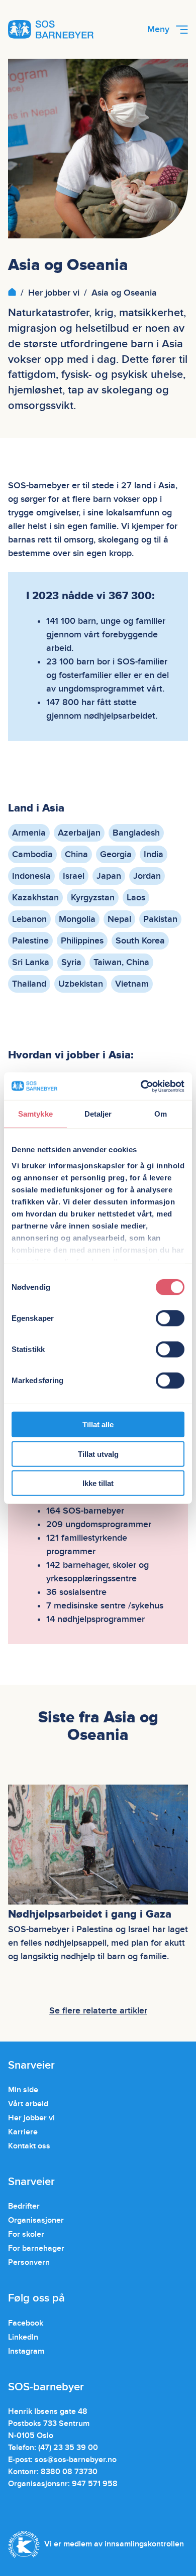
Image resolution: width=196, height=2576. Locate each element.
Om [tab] (161, 1114)
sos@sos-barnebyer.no (76, 2460)
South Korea (140, 941)
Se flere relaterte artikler (98, 2011)
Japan (109, 876)
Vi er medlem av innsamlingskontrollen (114, 2544)
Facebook (26, 2323)
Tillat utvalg (98, 1454)
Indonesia (31, 876)
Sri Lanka (31, 962)
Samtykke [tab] (35, 1114)
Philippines (82, 941)
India (154, 854)
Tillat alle (98, 1425)
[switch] (170, 1318)
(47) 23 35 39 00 (68, 2448)
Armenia (29, 833)
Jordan (147, 876)
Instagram (26, 2351)
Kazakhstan (35, 898)
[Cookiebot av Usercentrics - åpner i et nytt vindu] (141, 1086)
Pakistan (160, 919)
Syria (71, 962)
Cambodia (32, 854)
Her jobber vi (54, 293)
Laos (136, 898)
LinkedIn (23, 2337)
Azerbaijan (79, 833)
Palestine (30, 941)
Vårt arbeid (28, 2104)
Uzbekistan (81, 984)
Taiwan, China (121, 962)
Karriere (23, 2132)
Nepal (119, 919)
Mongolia (77, 919)
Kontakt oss (29, 2146)
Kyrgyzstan (93, 898)
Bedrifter (24, 2206)
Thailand (29, 984)
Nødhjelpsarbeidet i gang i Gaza (90, 1915)
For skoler (26, 2234)
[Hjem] (12, 293)
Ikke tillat (98, 1483)
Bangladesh (136, 833)
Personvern (29, 2262)
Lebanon (29, 919)
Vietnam (132, 984)
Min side (23, 2090)
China (76, 854)
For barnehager (36, 2248)
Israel (74, 876)
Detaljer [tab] (98, 1114)
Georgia (116, 854)
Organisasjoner (36, 2220)
